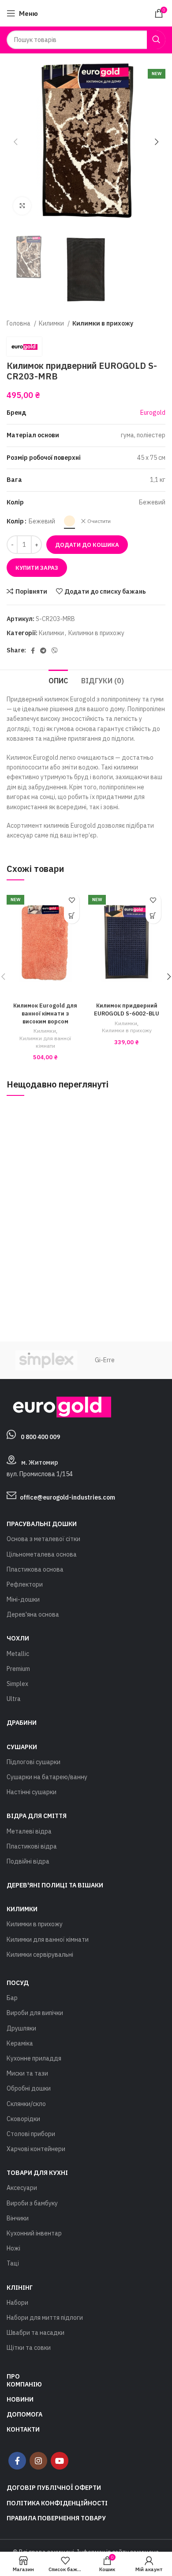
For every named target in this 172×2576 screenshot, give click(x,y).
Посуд (18, 1983)
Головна (19, 323)
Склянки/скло (26, 2104)
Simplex (17, 1684)
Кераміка (20, 2043)
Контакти (23, 2429)
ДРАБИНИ (22, 1723)
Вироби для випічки (35, 2013)
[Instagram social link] (38, 2461)
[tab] (58, 680)
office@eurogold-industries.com (67, 1497)
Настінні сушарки (32, 1792)
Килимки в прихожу (103, 323)
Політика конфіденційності (57, 2503)
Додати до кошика (87, 545)
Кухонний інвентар (34, 2233)
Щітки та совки (29, 2348)
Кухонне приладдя (34, 2058)
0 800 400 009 (40, 1437)
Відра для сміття (37, 1816)
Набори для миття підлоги (45, 2318)
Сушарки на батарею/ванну (47, 1777)
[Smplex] (46, 1360)
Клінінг (20, 2288)
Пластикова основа (35, 1569)
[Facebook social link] (33, 651)
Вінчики (18, 2218)
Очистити (99, 521)
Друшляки (21, 2028)
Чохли (18, 1638)
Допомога (24, 2414)
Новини (20, 2399)
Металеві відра (29, 1831)
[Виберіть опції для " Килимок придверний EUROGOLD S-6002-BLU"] (153, 916)
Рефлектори (25, 1584)
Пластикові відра (32, 1846)
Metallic (18, 1654)
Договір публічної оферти (54, 2488)
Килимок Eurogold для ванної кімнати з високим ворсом (45, 1013)
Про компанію (24, 2380)
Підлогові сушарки (34, 1762)
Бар (12, 1998)
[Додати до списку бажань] (72, 900)
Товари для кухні (37, 2173)
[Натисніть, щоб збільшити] (22, 206)
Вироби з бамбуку (32, 2203)
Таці (13, 2263)
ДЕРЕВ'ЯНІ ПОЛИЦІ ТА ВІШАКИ (55, 1885)
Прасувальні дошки (42, 1524)
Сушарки (22, 1747)
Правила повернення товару (56, 2518)
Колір (15, 521)
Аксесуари (22, 2188)
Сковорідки (23, 2119)
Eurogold (153, 413)
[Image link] (59, 1406)
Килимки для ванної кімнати (45, 1042)
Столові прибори (31, 2134)
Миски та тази (27, 2073)
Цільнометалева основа (42, 1554)
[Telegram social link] (43, 651)
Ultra (14, 1699)
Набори (17, 2303)
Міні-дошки (23, 1599)
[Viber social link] (55, 651)
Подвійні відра (28, 1861)
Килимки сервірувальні (40, 1955)
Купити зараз (37, 568)
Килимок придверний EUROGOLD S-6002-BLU (127, 1009)
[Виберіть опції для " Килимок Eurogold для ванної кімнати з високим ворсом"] (72, 916)
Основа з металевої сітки (43, 1539)
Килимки (52, 323)
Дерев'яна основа (33, 1614)
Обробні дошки (29, 2088)
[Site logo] (86, 13)
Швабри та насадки (36, 2333)
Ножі (13, 2248)
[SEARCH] (156, 40)
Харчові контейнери (36, 2149)
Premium (18, 1669)
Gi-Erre (105, 1360)
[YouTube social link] (60, 2461)
